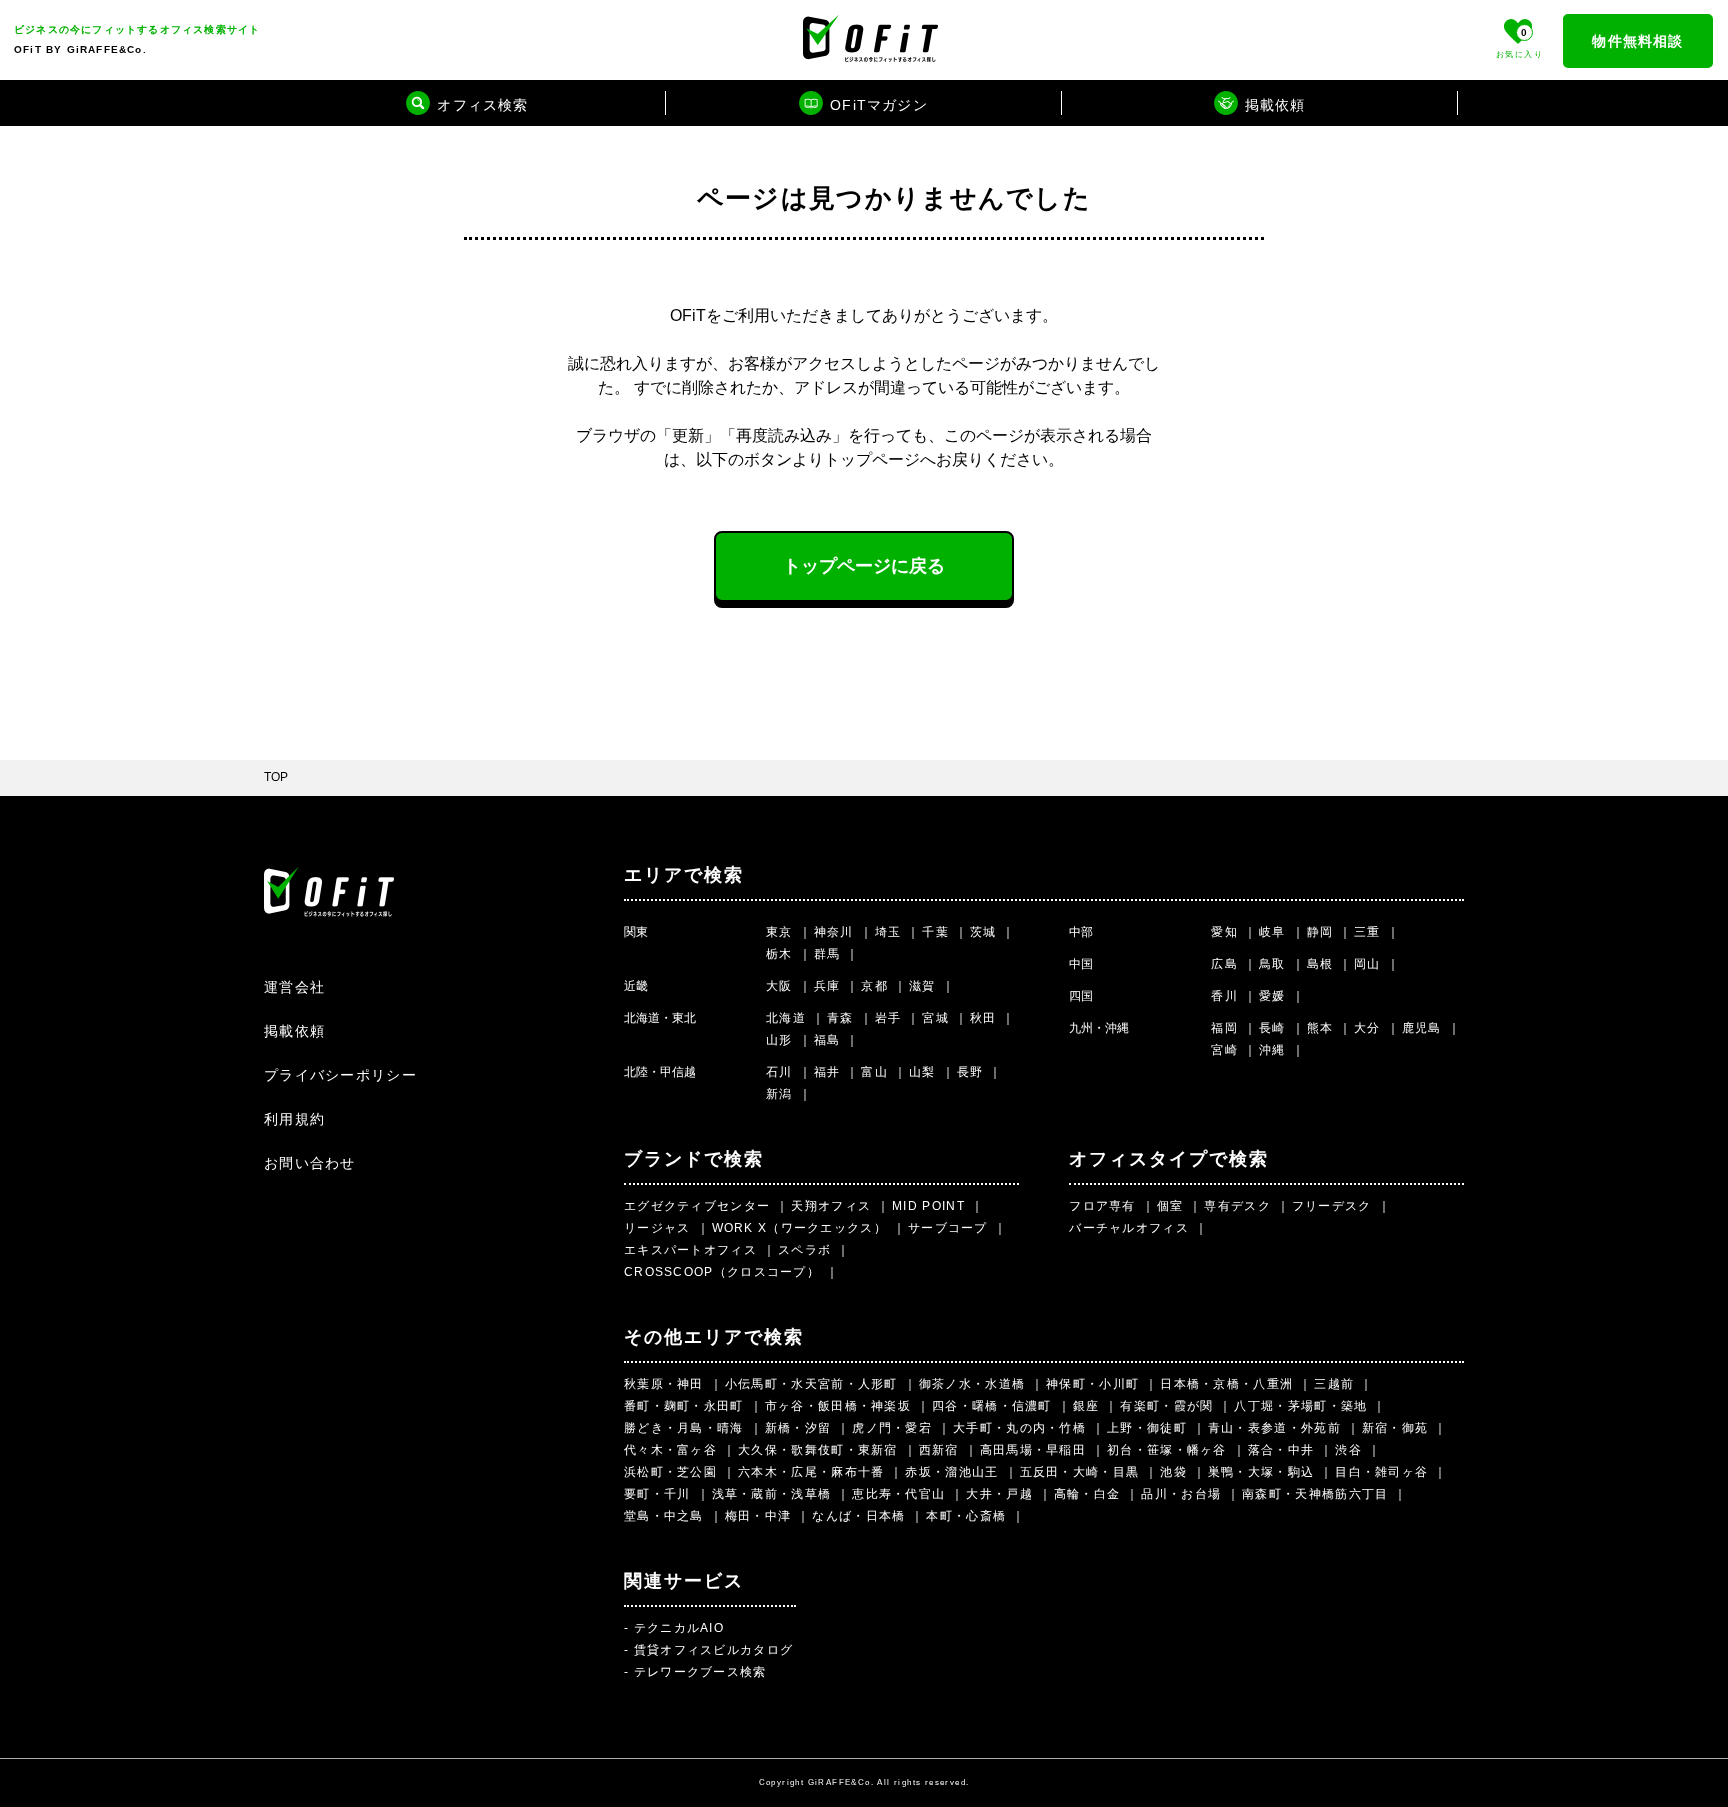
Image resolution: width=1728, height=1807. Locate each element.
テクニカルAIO (679, 1628)
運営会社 (294, 987)
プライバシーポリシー (340, 1075)
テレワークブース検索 (700, 1672)
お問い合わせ (310, 1163)
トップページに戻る (864, 566)
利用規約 (294, 1119)
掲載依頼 (294, 1031)
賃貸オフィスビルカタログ (714, 1650)
